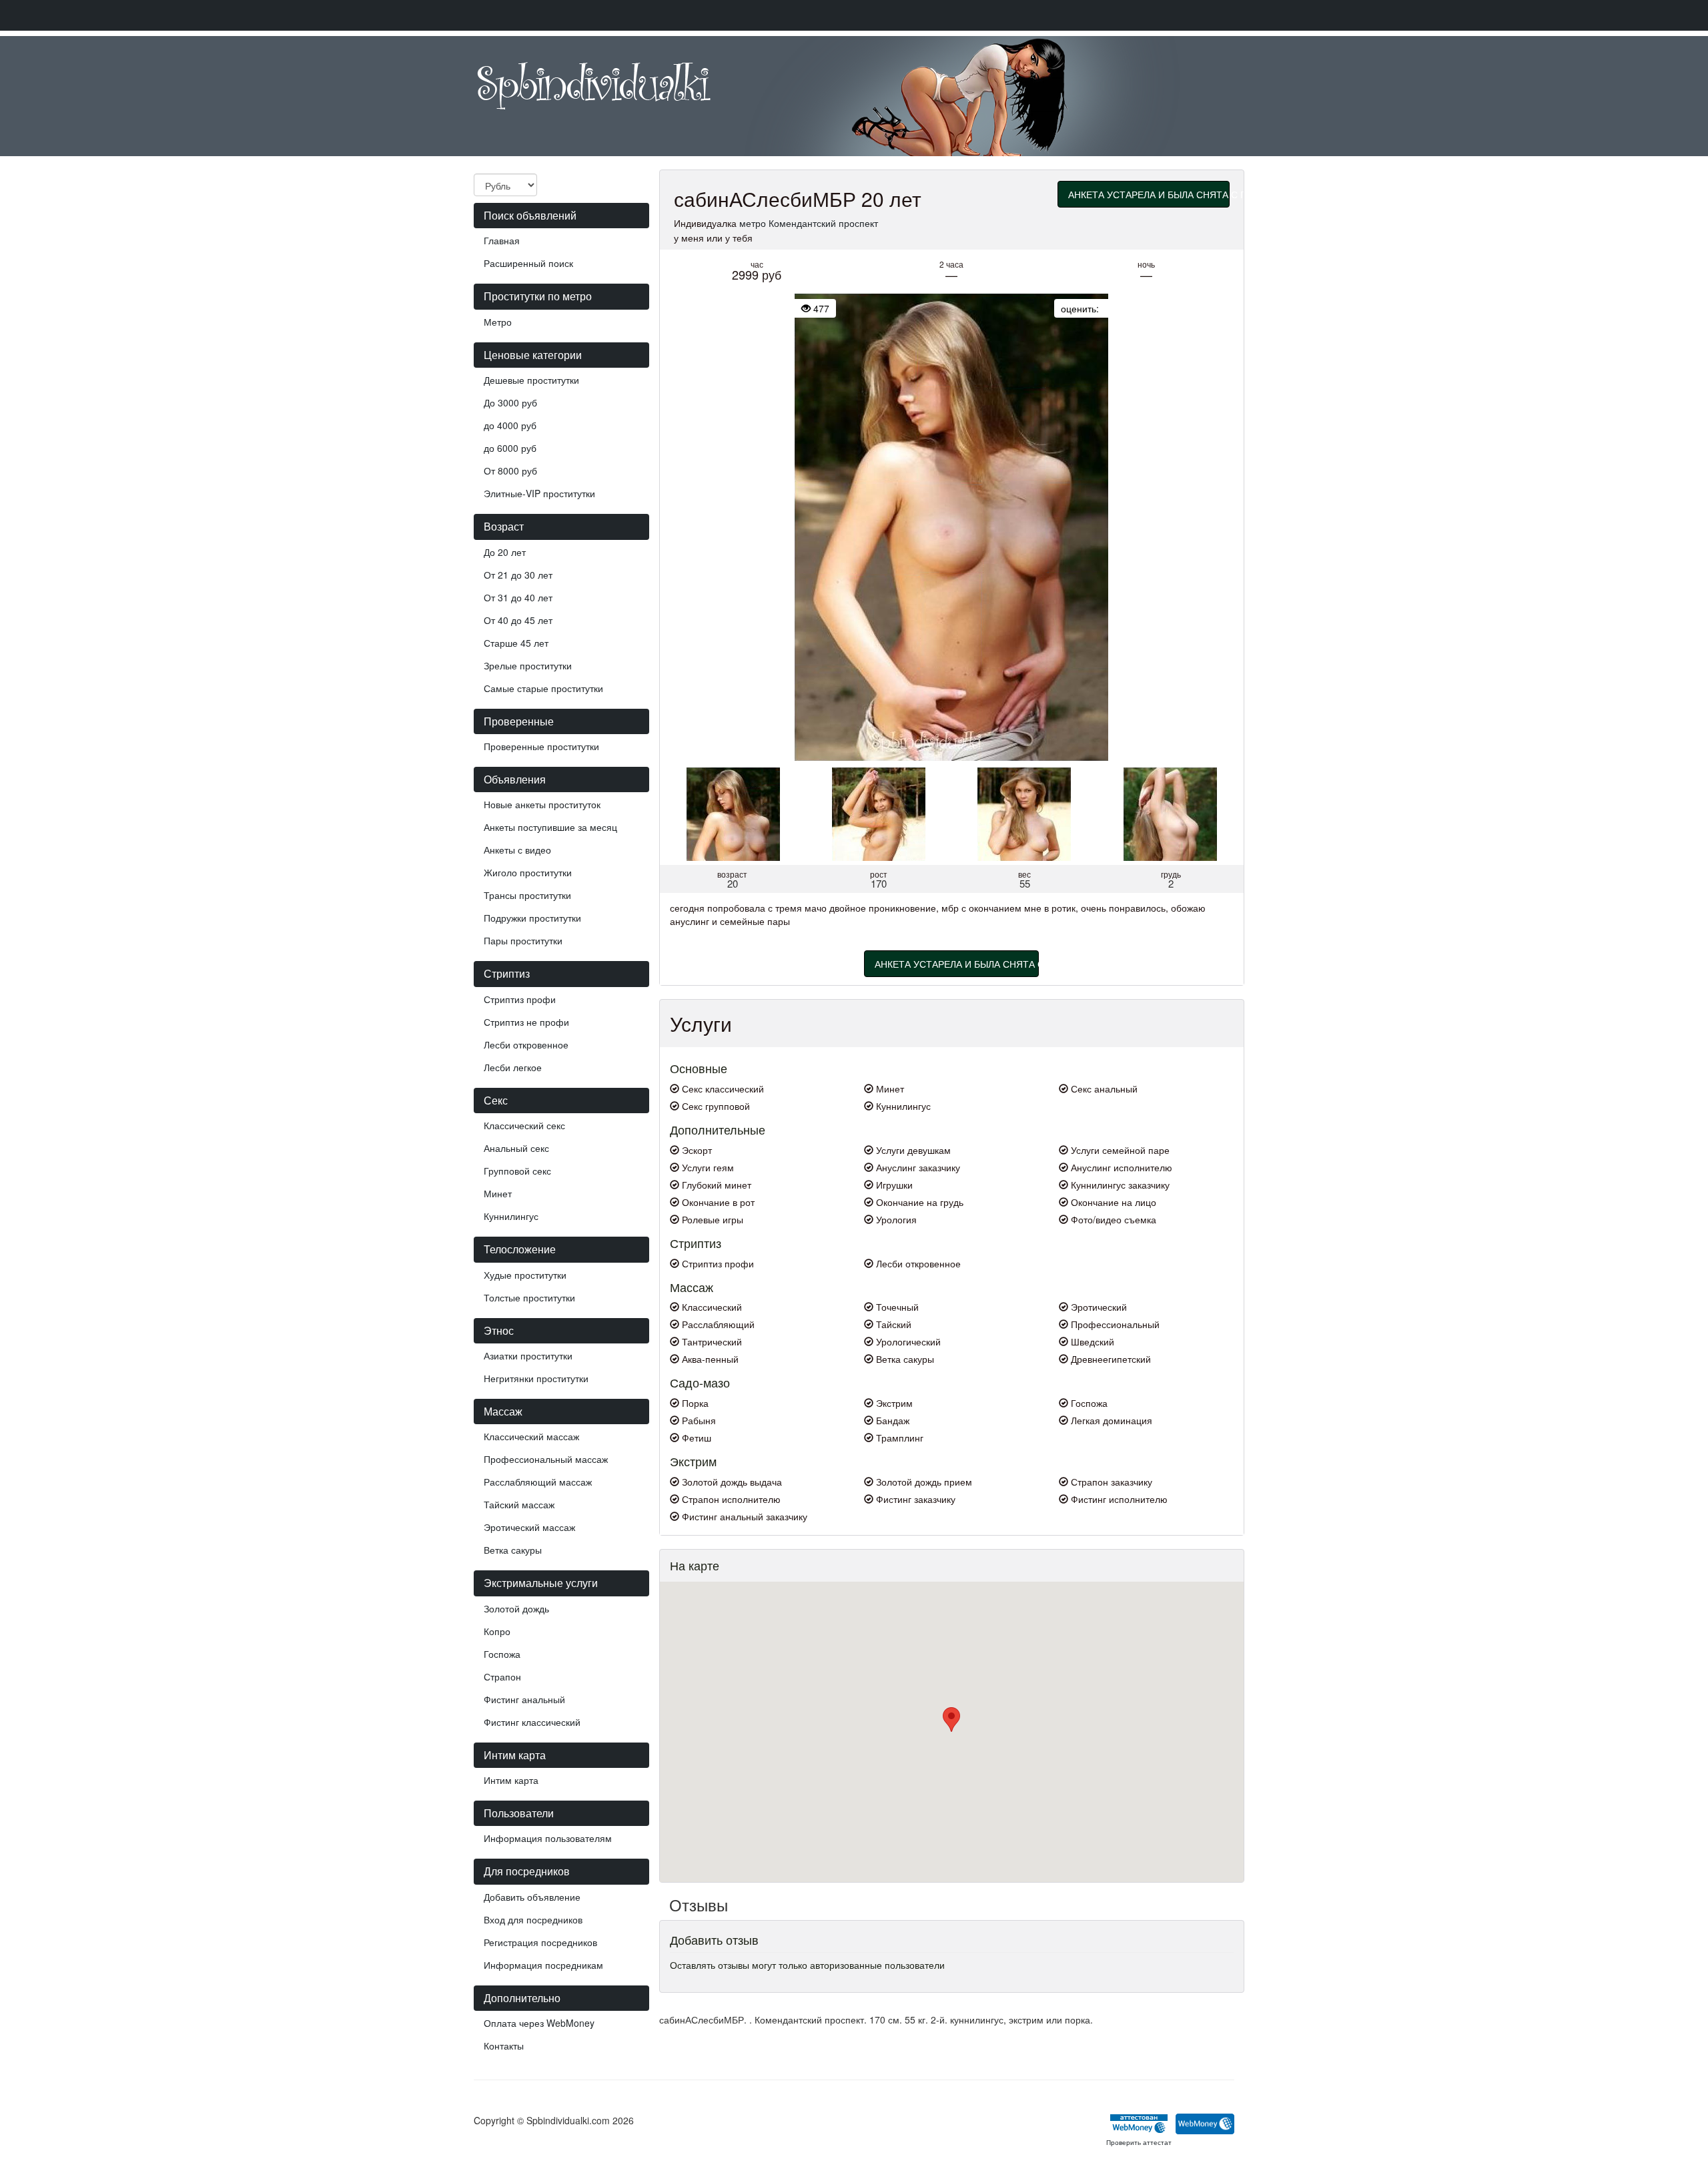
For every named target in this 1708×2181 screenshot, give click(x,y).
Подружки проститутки (532, 918)
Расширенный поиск (528, 263)
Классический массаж (531, 1436)
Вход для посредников (533, 1919)
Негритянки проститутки (536, 1378)
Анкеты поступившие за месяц (550, 827)
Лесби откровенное (526, 1044)
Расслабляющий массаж (538, 1482)
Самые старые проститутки (543, 688)
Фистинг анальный (524, 1699)
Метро (498, 322)
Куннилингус (511, 1216)
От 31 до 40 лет (518, 597)
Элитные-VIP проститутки (539, 493)
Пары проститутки (523, 940)
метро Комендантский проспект (809, 223)
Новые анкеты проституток (542, 804)
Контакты (504, 2046)
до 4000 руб (510, 425)
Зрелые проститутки (528, 665)
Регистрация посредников (540, 1942)
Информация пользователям (548, 1838)
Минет (498, 1193)
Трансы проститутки (527, 895)
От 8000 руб (510, 471)
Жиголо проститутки (528, 872)
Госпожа (502, 1654)
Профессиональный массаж (546, 1459)
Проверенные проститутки (541, 746)
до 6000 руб (510, 448)
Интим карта (511, 1780)
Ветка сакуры (513, 1550)
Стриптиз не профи (526, 1022)
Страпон (502, 1676)
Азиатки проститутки (528, 1355)
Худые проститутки (525, 1275)
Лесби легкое (513, 1067)
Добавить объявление (532, 1897)
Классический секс (524, 1125)
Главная (502, 240)
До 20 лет (505, 552)
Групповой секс (517, 1171)
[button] (951, 1720)
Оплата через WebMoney (539, 2023)
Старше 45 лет (516, 643)
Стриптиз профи (520, 999)
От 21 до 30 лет (518, 575)
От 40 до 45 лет (518, 620)
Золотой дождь (516, 1608)
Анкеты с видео (517, 850)
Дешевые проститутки (531, 380)
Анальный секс (516, 1148)
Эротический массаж (529, 1527)
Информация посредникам (543, 1965)
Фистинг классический (532, 1722)
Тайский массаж (519, 1504)
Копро (497, 1631)
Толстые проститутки (529, 1297)
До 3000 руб (510, 402)
